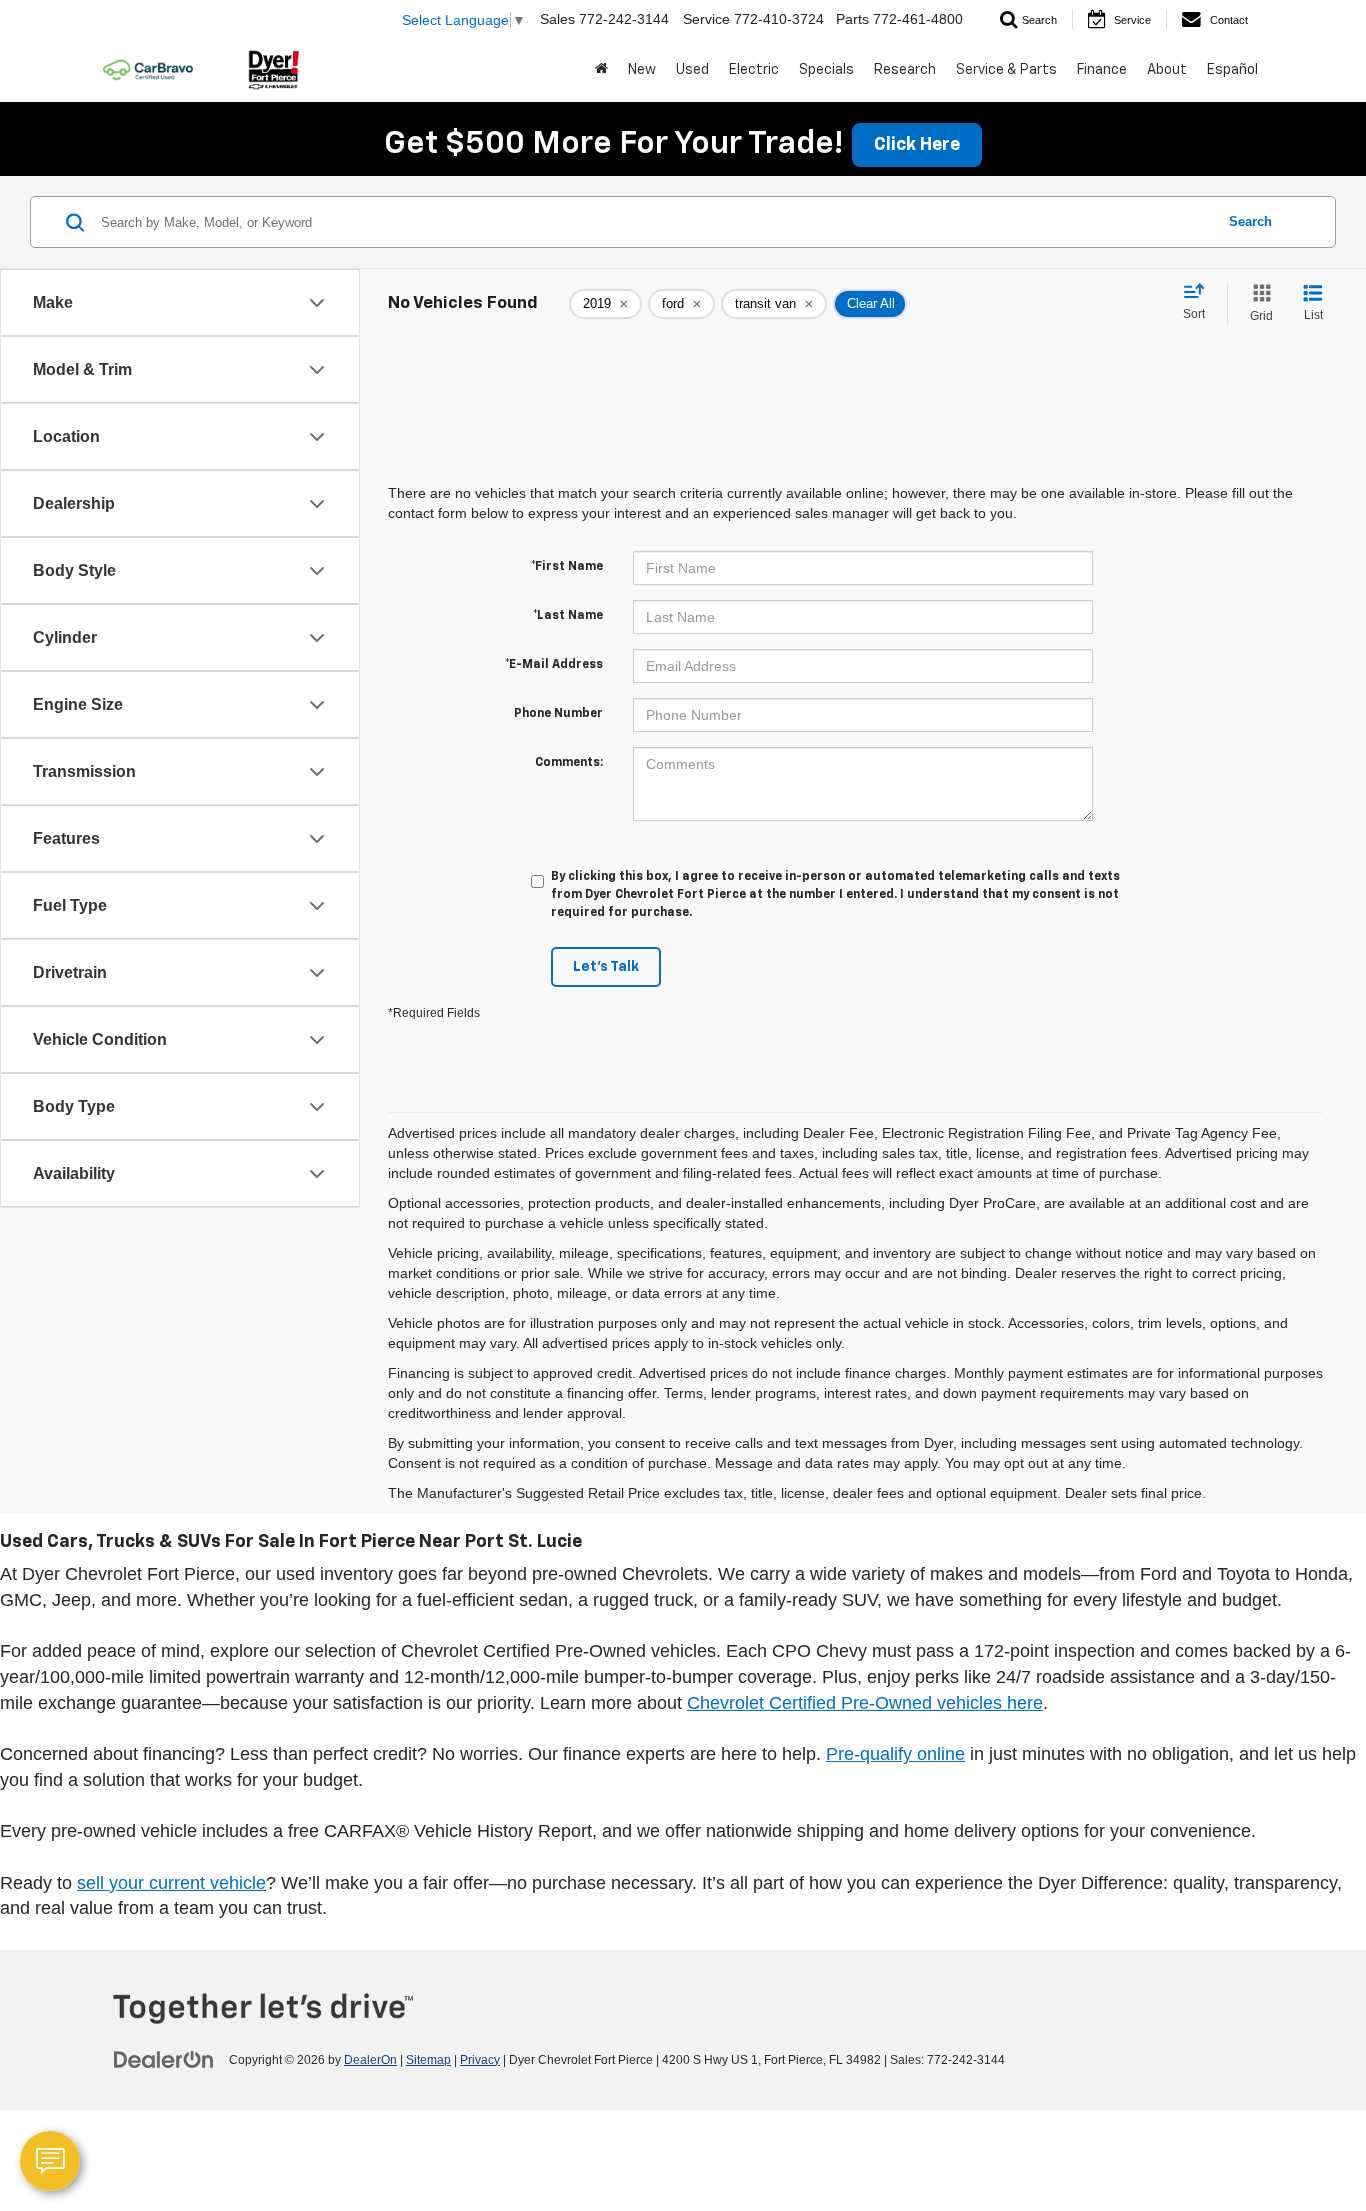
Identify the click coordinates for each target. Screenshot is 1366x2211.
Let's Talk (606, 967)
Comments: (569, 763)
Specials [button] (826, 70)
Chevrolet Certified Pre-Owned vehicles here (865, 1703)
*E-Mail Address (554, 665)
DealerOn (370, 2060)
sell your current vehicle (171, 1883)
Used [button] (692, 70)
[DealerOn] (164, 2059)
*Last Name (568, 616)
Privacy (480, 2060)
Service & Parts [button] (1006, 70)
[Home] (601, 70)
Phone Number (558, 714)
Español (1232, 70)
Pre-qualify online (895, 1754)
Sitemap (428, 2060)
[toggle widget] (50, 2161)
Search (1250, 221)
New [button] (642, 70)
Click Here (917, 145)
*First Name (567, 567)
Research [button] (905, 70)
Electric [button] (754, 70)
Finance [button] (1102, 70)
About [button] (1167, 70)
